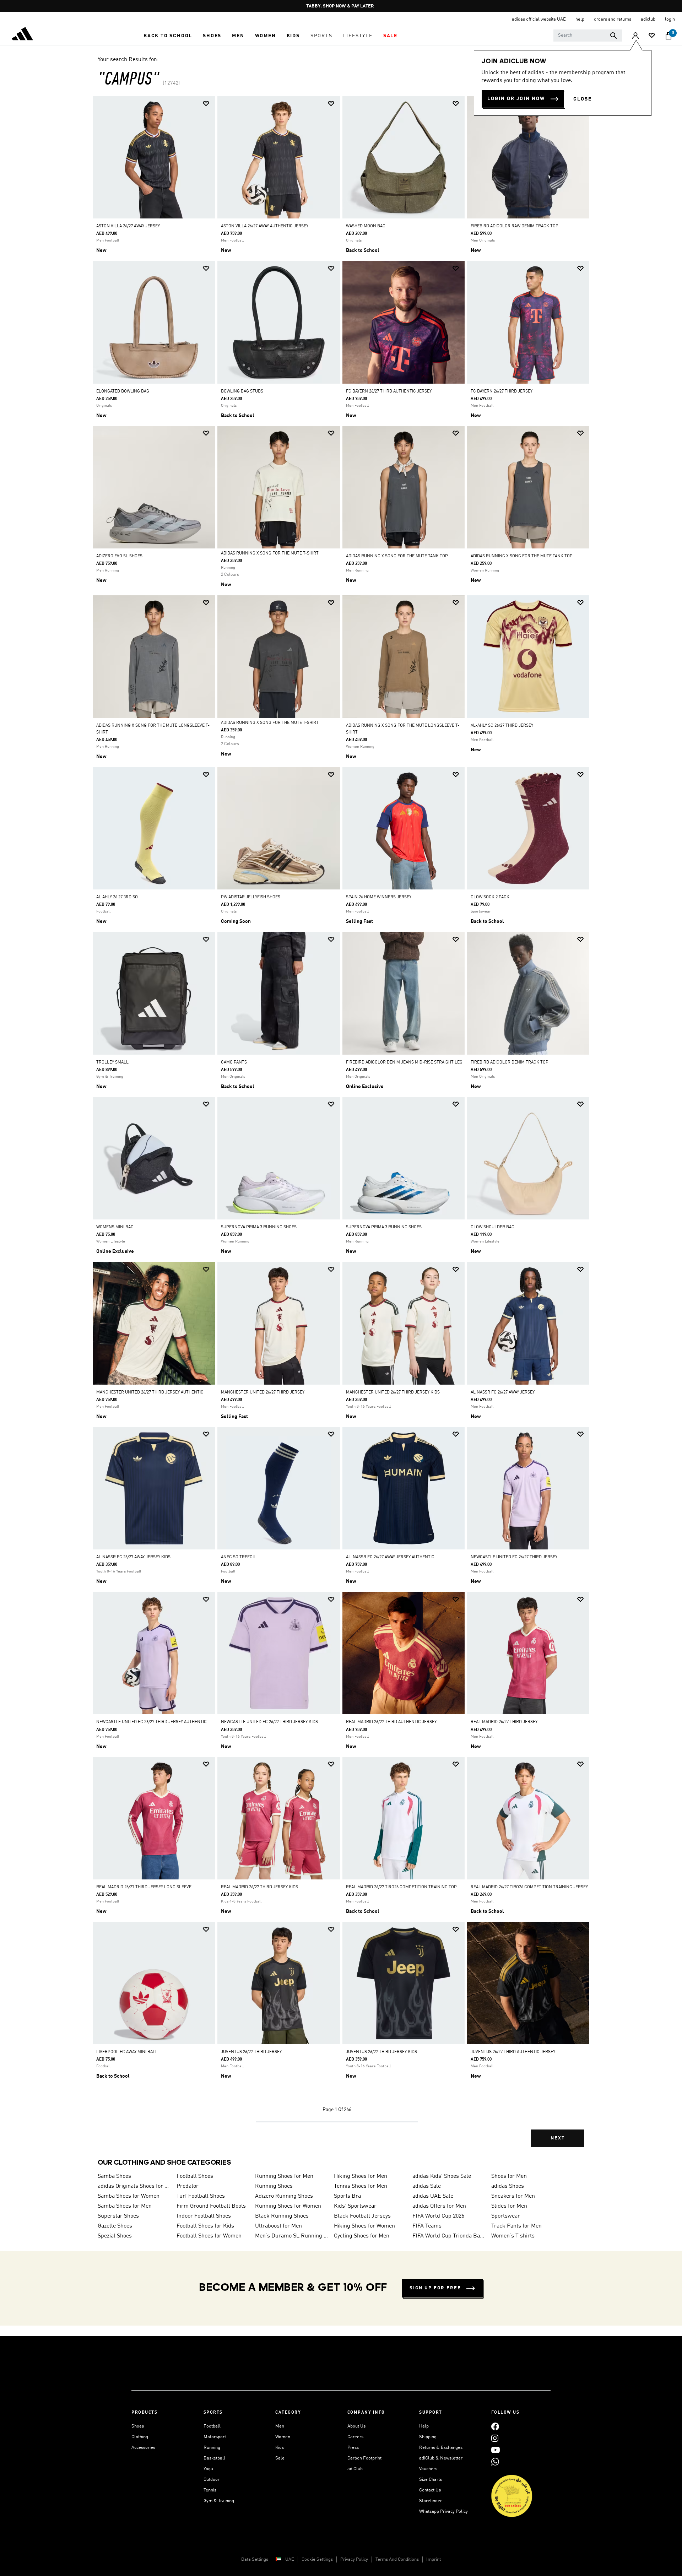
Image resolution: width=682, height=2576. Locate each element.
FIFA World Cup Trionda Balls (449, 2236)
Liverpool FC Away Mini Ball (127, 2052)
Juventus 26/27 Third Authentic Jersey (513, 2052)
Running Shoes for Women (288, 2206)
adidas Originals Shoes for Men (134, 2186)
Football (212, 2426)
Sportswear (506, 2216)
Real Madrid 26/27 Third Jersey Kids (259, 1887)
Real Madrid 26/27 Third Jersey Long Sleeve (144, 1887)
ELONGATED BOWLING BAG (123, 391)
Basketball (214, 2458)
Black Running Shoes (282, 2216)
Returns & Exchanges (441, 2448)
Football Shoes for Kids (205, 2226)
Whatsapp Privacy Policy (443, 2512)
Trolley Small (112, 1062)
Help (424, 2426)
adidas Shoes (508, 2186)
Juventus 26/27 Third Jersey (251, 2052)
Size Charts (431, 2480)
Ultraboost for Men (278, 2226)
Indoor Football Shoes (204, 2216)
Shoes (138, 2426)
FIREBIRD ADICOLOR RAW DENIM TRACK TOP (515, 226)
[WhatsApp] (495, 2461)
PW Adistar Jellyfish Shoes (251, 897)
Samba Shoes (114, 2176)
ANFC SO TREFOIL (239, 1557)
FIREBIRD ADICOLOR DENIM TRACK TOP (510, 1062)
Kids (280, 2448)
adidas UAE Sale (433, 2196)
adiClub (355, 2469)
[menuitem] (168, 36)
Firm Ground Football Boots (211, 2206)
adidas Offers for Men (439, 2206)
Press (353, 2448)
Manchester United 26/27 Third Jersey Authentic (150, 1392)
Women (283, 2437)
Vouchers (428, 2469)
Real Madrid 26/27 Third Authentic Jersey (391, 1722)
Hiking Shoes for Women (364, 2226)
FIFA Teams (427, 2226)
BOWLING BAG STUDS (242, 391)
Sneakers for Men (513, 2196)
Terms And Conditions (397, 2559)
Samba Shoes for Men (125, 2206)
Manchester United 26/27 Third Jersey (263, 1392)
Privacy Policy (354, 2559)
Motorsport (215, 2437)
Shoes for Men (509, 2176)
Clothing (140, 2437)
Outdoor (212, 2480)
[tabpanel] (341, 1128)
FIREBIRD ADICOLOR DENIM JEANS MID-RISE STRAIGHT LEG (404, 1062)
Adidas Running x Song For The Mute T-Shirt (270, 553)
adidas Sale (427, 2186)
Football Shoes (195, 2176)
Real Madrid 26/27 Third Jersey (504, 1722)
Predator (188, 2186)
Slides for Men (509, 2206)
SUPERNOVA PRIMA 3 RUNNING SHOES (259, 1227)
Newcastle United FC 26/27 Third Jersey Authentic (151, 1722)
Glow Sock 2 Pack (490, 897)
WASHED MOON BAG (366, 226)
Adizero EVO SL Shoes (119, 556)
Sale (280, 2458)
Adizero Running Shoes (284, 2196)
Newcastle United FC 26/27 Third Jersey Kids (269, 1722)
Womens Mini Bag (115, 1227)
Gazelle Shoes (115, 2226)
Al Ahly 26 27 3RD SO (117, 897)
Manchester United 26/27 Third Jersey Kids (393, 1392)
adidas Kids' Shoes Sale (442, 2176)
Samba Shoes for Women (129, 2196)
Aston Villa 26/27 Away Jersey (128, 226)
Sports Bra (347, 2196)
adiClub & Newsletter (441, 2458)
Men (280, 2426)
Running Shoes (274, 2186)
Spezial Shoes (115, 2236)
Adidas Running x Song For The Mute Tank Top (397, 556)
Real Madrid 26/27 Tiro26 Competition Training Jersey (529, 1887)
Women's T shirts (513, 2236)
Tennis (210, 2490)
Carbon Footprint (364, 2458)
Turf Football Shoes (201, 2196)
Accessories (143, 2448)
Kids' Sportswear (355, 2206)
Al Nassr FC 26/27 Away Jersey (503, 1392)
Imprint (434, 2559)
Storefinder (431, 2501)
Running (212, 2448)
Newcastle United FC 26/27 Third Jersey (514, 1557)
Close (583, 99)
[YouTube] (496, 2450)
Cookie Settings (317, 2559)
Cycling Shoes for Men (362, 2236)
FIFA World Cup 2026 (438, 2216)
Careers (355, 2437)
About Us (356, 2426)
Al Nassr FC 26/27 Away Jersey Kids (133, 1557)
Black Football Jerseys (362, 2216)
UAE (290, 2559)
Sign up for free (435, 2288)
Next (558, 2138)
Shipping (428, 2437)
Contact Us (430, 2490)
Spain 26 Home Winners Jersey (379, 897)
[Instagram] (495, 2438)
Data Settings (255, 2559)
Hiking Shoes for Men (361, 2176)
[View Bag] (669, 36)
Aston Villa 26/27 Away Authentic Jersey (265, 226)
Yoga (208, 2469)
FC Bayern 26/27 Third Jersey (502, 391)
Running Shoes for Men (284, 2176)
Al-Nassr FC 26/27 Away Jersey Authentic (390, 1557)
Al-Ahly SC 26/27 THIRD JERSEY (502, 726)
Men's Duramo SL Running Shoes (292, 2236)
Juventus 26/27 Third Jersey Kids (381, 2052)
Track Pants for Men (516, 2226)
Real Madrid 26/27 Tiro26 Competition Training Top (401, 1887)
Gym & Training (219, 2501)
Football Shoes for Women (209, 2236)
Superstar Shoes (118, 2216)
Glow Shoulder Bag (492, 1227)
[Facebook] (495, 2426)
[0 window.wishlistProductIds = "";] (652, 36)
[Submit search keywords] (613, 36)
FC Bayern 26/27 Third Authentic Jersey (389, 391)
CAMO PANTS (234, 1062)
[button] (168, 36)
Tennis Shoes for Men (361, 2186)
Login (670, 19)
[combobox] (588, 36)
